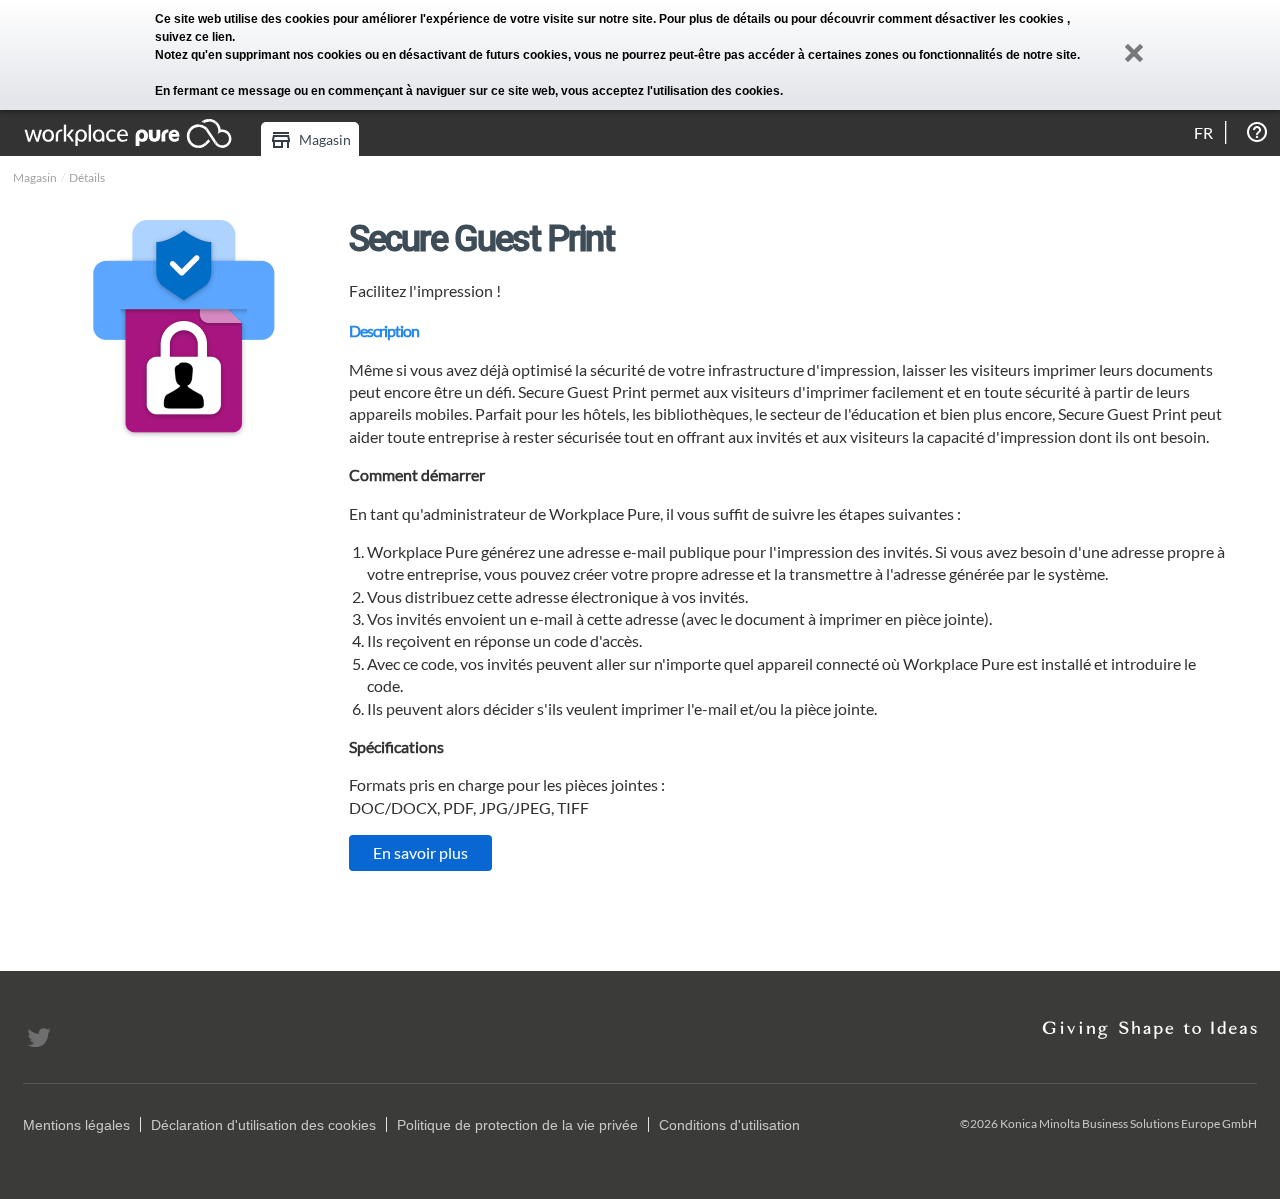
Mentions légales (76, 1125)
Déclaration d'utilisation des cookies (263, 1125)
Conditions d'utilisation (729, 1125)
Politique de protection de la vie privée (517, 1125)
